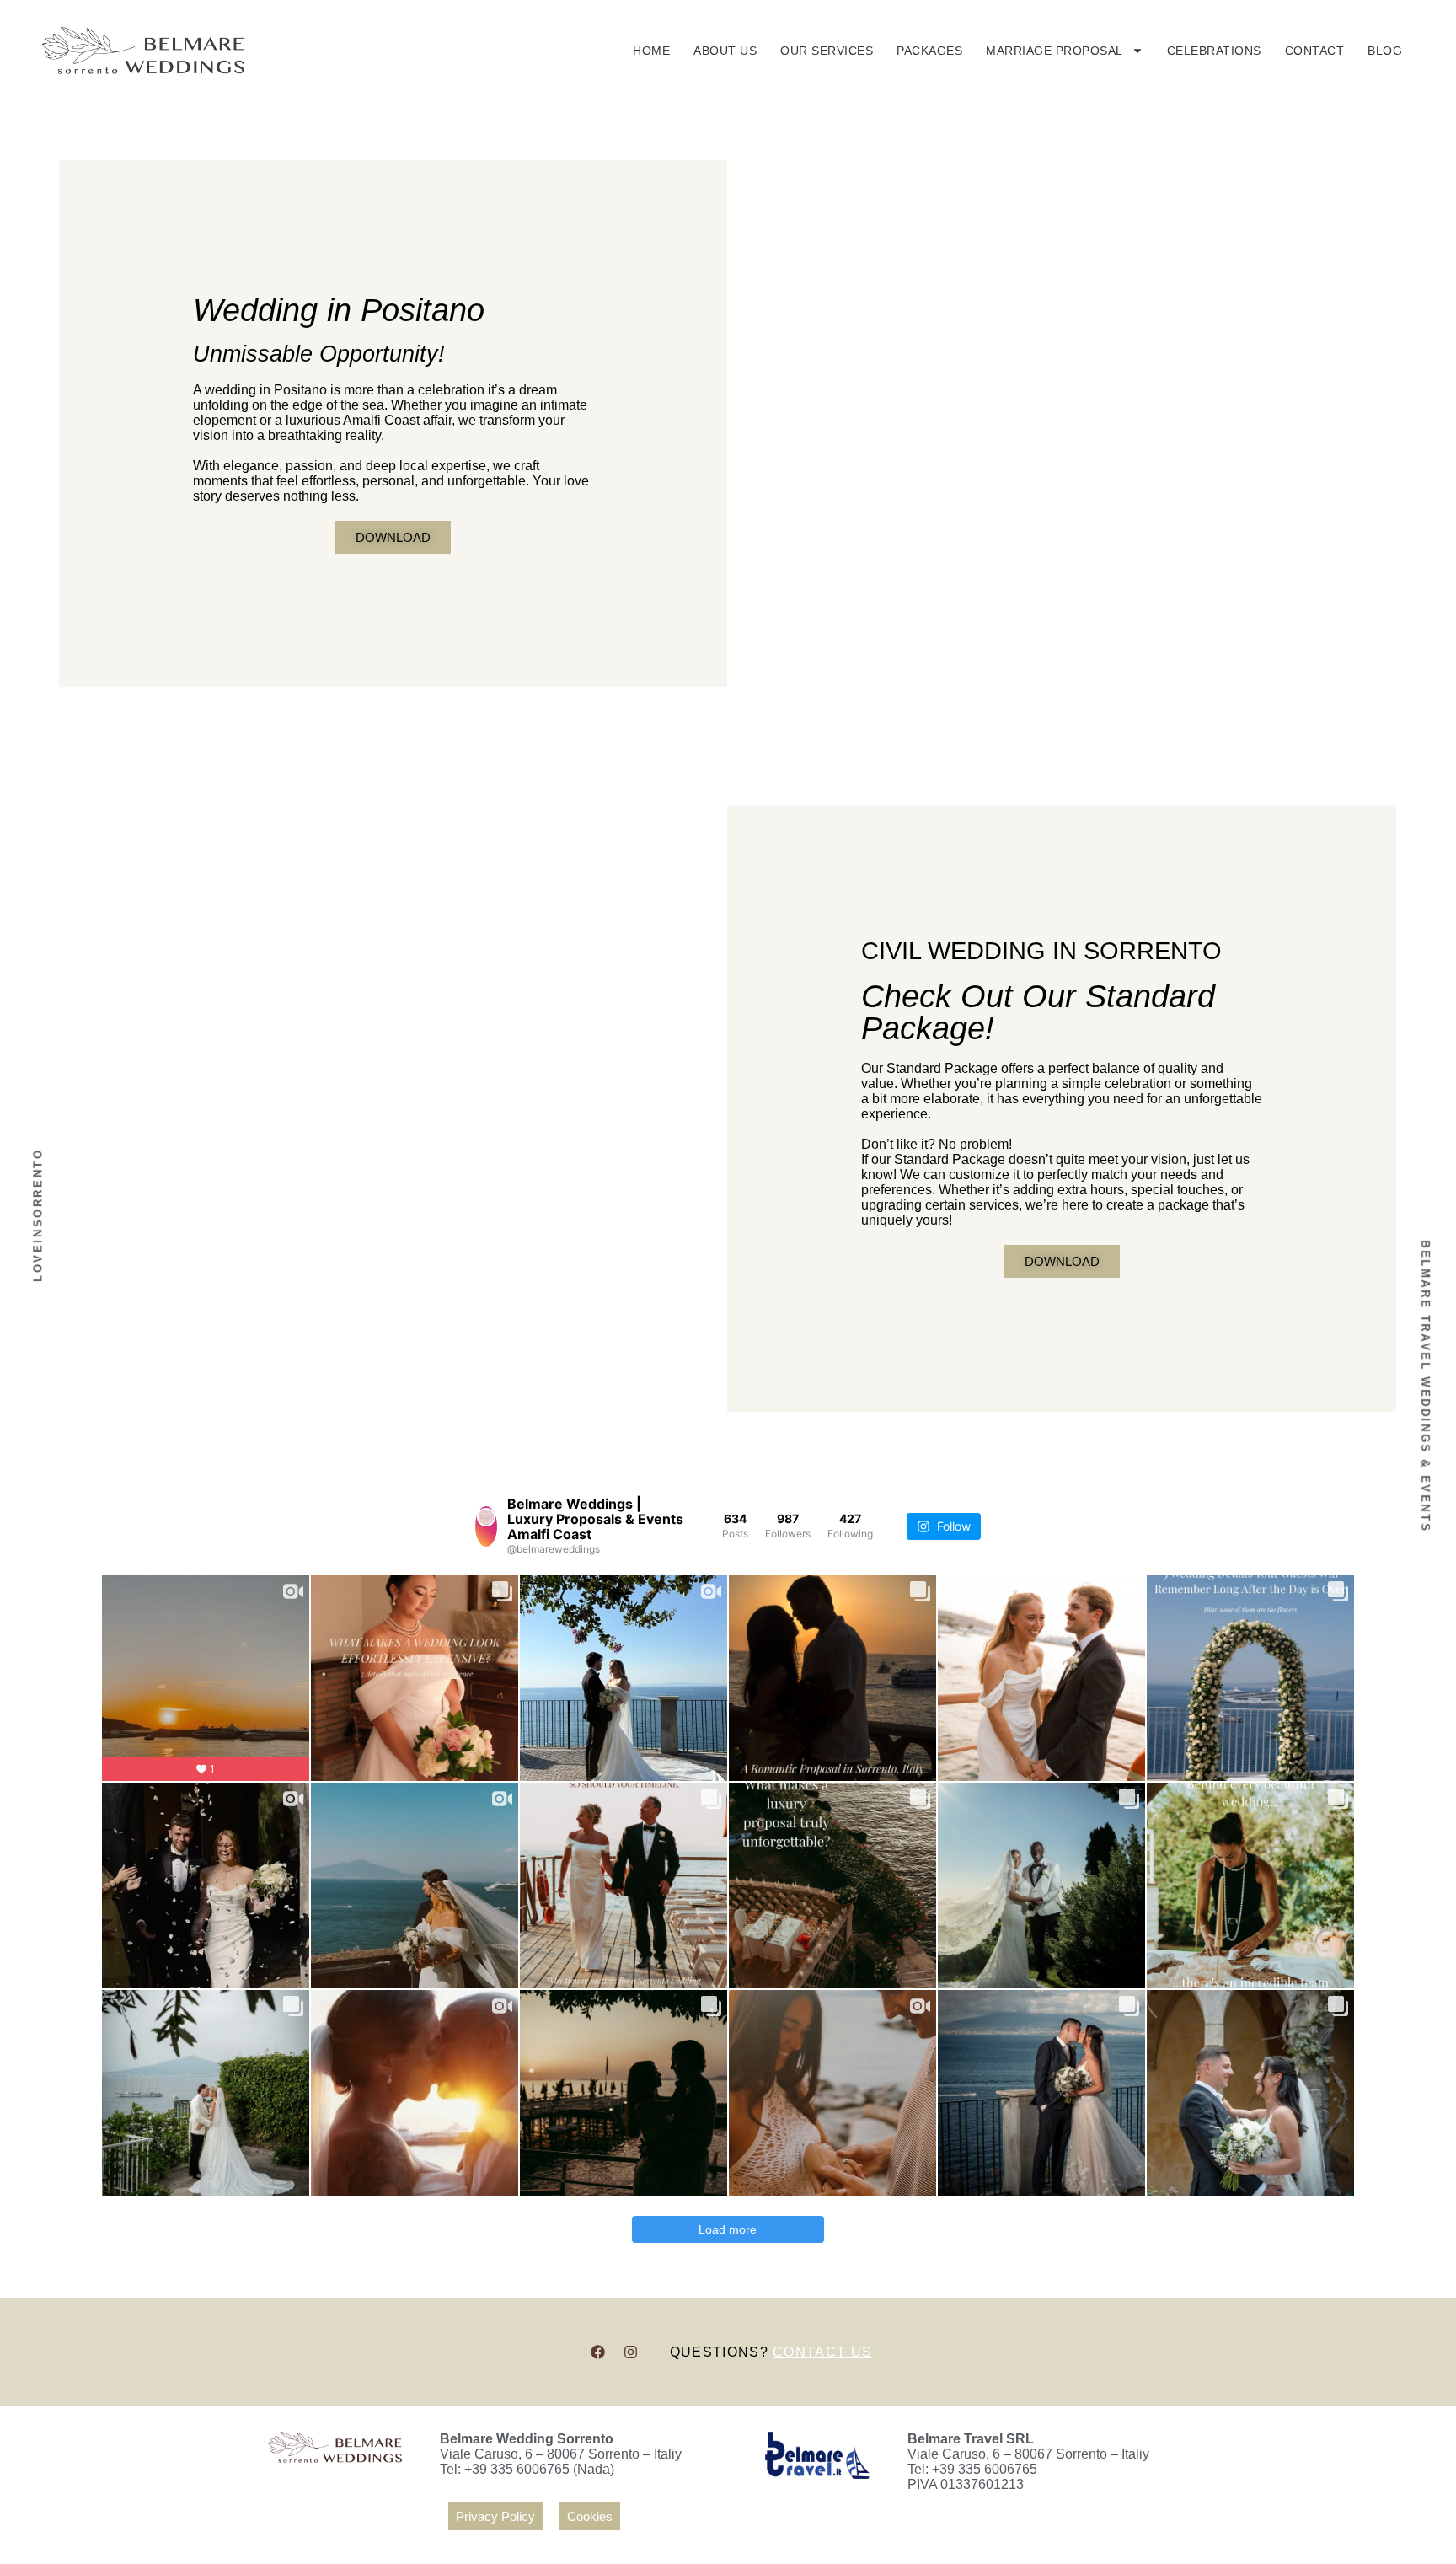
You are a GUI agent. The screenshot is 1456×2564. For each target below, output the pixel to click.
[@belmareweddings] (486, 1526)
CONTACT (1315, 51)
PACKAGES (929, 51)
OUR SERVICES (827, 51)
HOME (651, 51)
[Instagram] (631, 2352)
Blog (1385, 51)
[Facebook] (598, 2352)
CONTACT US (822, 2352)
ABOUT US (725, 51)
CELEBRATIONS (1214, 51)
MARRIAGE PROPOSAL (1055, 51)
